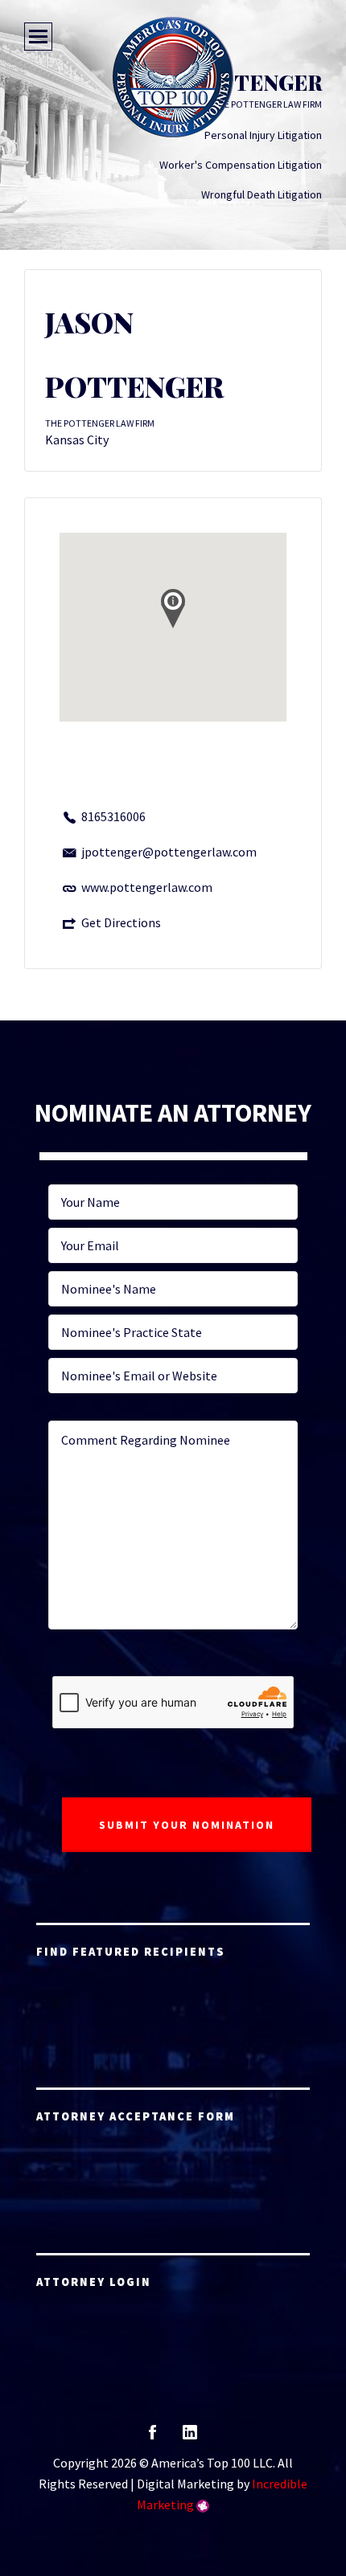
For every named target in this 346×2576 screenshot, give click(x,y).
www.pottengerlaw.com (147, 887)
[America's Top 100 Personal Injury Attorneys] (173, 77)
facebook (152, 2437)
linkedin (190, 2437)
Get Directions (121, 922)
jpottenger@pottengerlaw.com (169, 852)
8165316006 (113, 816)
